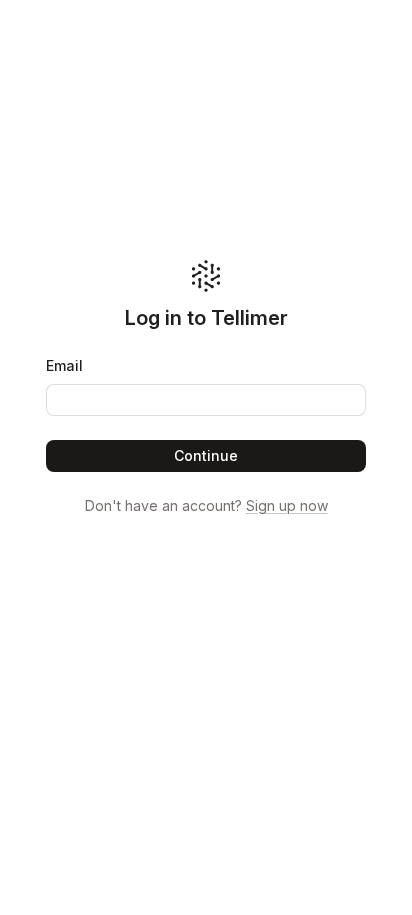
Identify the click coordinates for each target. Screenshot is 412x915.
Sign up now (287, 505)
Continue (206, 455)
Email (64, 365)
